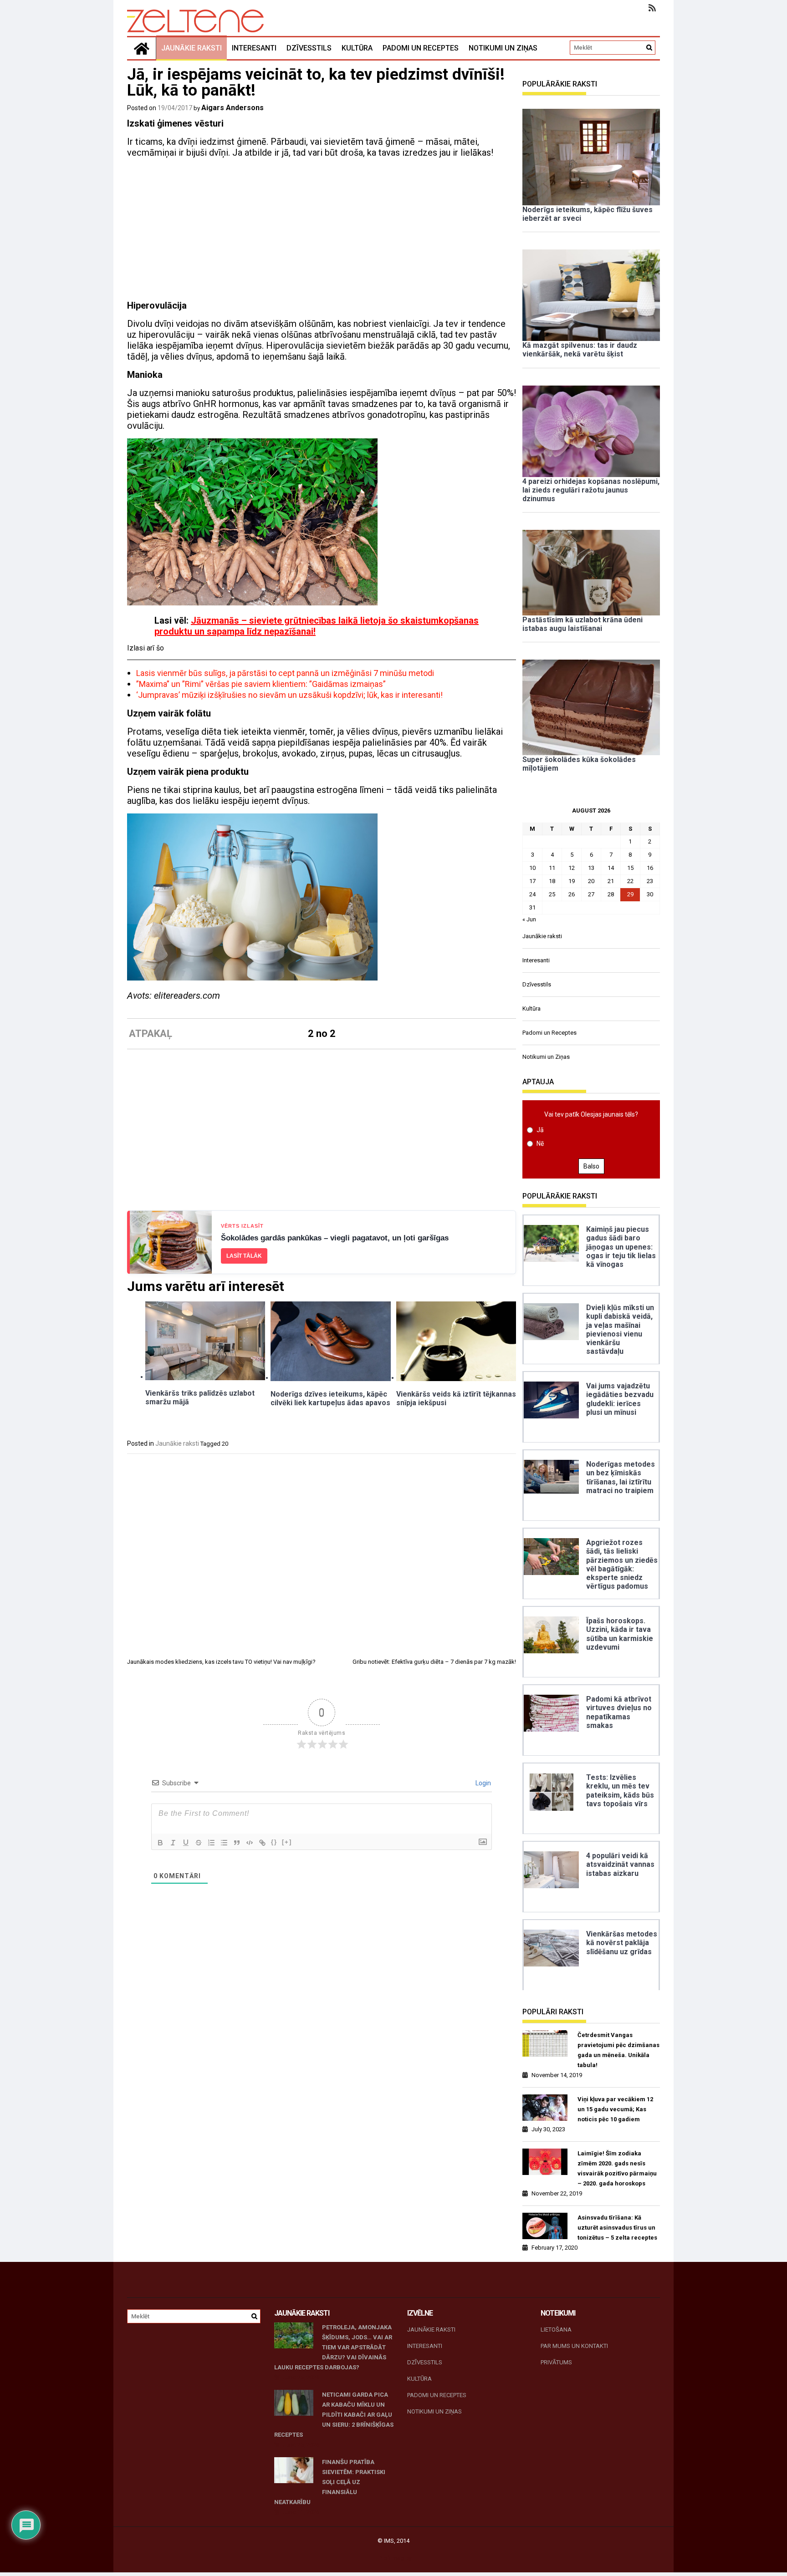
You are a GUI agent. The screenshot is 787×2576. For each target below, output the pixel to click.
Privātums (556, 2362)
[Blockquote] (237, 1843)
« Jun (529, 919)
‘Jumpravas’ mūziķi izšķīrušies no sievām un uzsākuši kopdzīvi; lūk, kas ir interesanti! (289, 695)
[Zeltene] (142, 48)
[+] (287, 1842)
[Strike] (199, 1843)
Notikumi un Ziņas (503, 48)
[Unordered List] (224, 1843)
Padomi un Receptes (421, 48)
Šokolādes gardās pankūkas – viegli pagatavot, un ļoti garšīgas (335, 1238)
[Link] (262, 1843)
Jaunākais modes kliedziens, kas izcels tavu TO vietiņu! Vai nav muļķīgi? (221, 1662)
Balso (591, 1166)
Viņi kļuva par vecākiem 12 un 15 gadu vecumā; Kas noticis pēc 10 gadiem (615, 2109)
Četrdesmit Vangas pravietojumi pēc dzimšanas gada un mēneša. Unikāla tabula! (618, 2050)
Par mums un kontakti (574, 2346)
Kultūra (357, 48)
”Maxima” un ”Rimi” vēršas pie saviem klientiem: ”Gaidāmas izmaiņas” (261, 684)
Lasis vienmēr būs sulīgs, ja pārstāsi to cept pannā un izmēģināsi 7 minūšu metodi (285, 673)
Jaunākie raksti (192, 48)
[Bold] (160, 1843)
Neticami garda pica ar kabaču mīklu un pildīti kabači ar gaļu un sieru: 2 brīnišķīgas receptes (334, 2415)
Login (483, 1783)
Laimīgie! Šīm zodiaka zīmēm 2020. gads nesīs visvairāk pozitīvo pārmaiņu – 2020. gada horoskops (617, 2168)
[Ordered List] (211, 1843)
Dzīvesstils (309, 48)
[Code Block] (250, 1843)
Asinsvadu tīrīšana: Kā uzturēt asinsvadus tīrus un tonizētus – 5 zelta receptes (617, 2228)
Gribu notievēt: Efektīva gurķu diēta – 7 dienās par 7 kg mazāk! (434, 1662)
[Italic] (173, 1843)
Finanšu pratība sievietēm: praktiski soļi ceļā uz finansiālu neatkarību (330, 2482)
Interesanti (254, 48)
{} (274, 1842)
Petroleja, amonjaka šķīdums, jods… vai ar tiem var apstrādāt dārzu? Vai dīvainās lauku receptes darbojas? (333, 2347)
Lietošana (556, 2330)
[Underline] (186, 1843)
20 (225, 1444)
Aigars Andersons (233, 108)
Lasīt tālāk (244, 1256)
